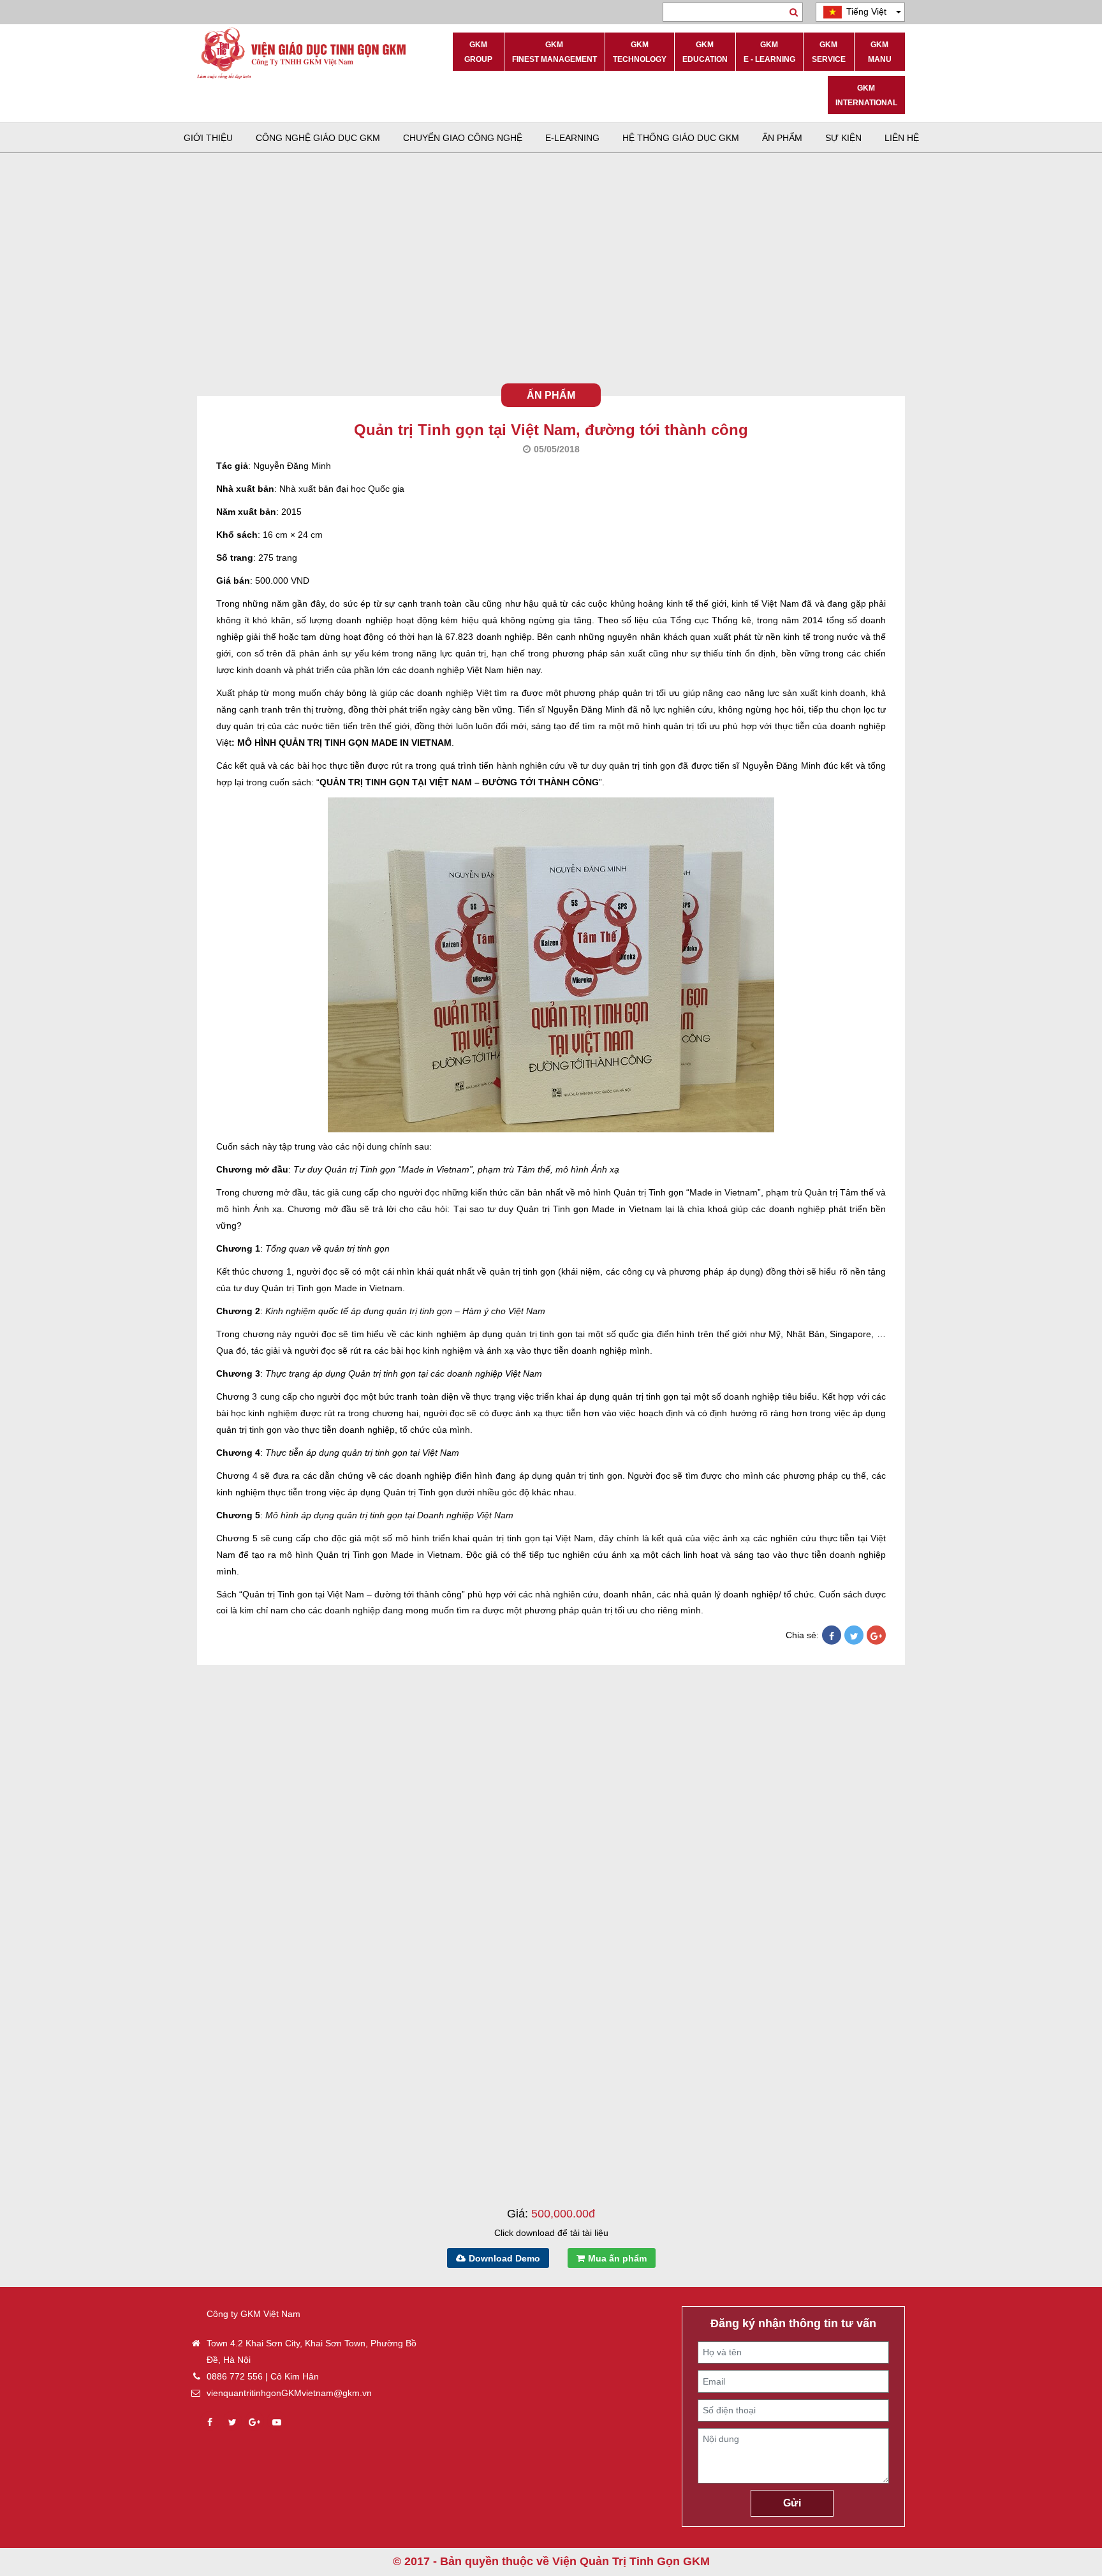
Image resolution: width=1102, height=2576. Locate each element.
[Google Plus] (876, 1636)
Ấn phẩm (782, 138)
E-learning (572, 138)
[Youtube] (277, 2422)
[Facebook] (832, 1636)
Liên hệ (902, 138)
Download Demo (504, 2258)
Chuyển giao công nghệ (463, 138)
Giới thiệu (208, 138)
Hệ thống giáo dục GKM (681, 138)
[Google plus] (254, 2422)
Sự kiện (843, 138)
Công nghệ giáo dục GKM (318, 138)
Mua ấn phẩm (617, 2258)
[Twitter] (854, 1636)
